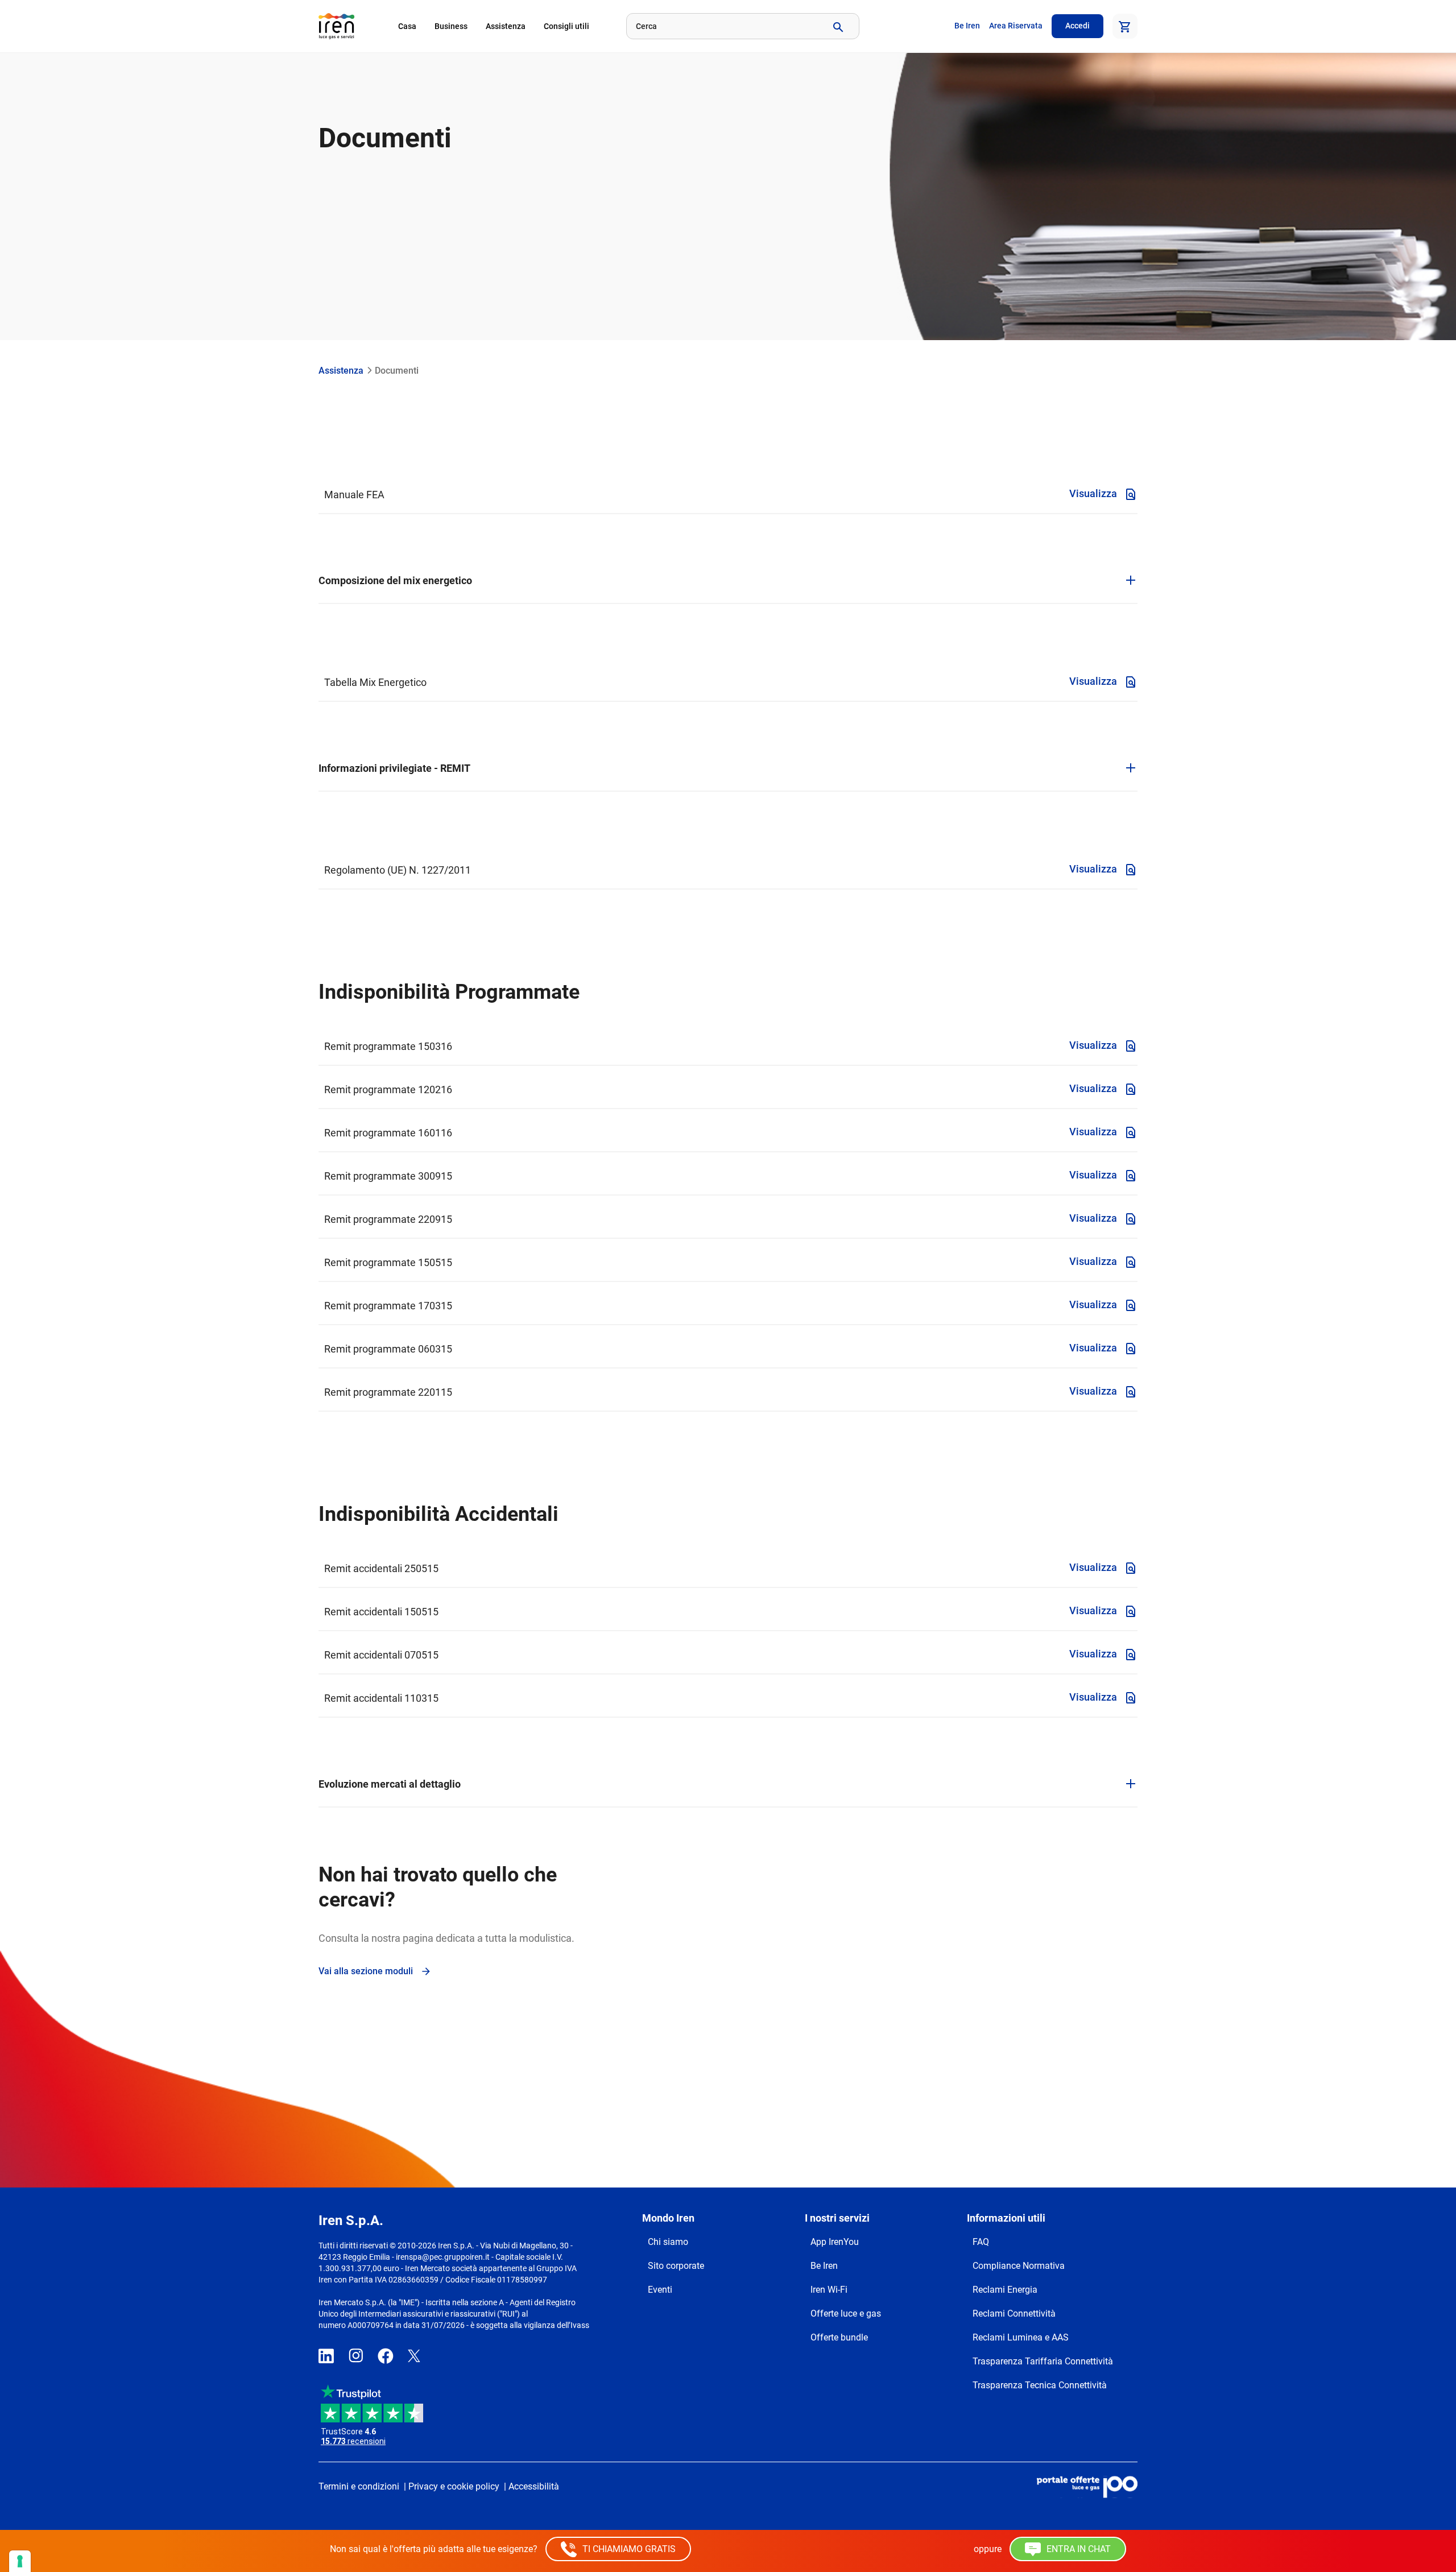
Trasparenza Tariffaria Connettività (1043, 2361)
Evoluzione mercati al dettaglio (390, 1784)
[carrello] (1125, 26)
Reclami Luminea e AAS (1021, 2337)
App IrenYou (835, 2242)
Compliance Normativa (1019, 2266)
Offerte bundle (839, 2337)
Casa (407, 26)
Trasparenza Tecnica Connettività (1040, 2385)
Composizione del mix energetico (395, 580)
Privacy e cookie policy (454, 2486)
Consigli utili (566, 26)
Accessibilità (534, 2486)
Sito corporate (676, 2266)
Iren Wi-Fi (829, 2290)
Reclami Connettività (1014, 2313)
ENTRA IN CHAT (1077, 2549)
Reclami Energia (1005, 2290)
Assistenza (506, 26)
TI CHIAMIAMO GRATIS (628, 2549)
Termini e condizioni (359, 2486)
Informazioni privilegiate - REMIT (394, 768)
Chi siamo (668, 2242)
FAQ (981, 2242)
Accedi (1077, 26)
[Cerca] (837, 26)
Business (451, 26)
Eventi (660, 2290)
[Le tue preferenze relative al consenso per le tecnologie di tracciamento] (20, 2561)
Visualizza (1094, 493)
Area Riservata (1016, 26)
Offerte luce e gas (846, 2313)
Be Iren (967, 26)
